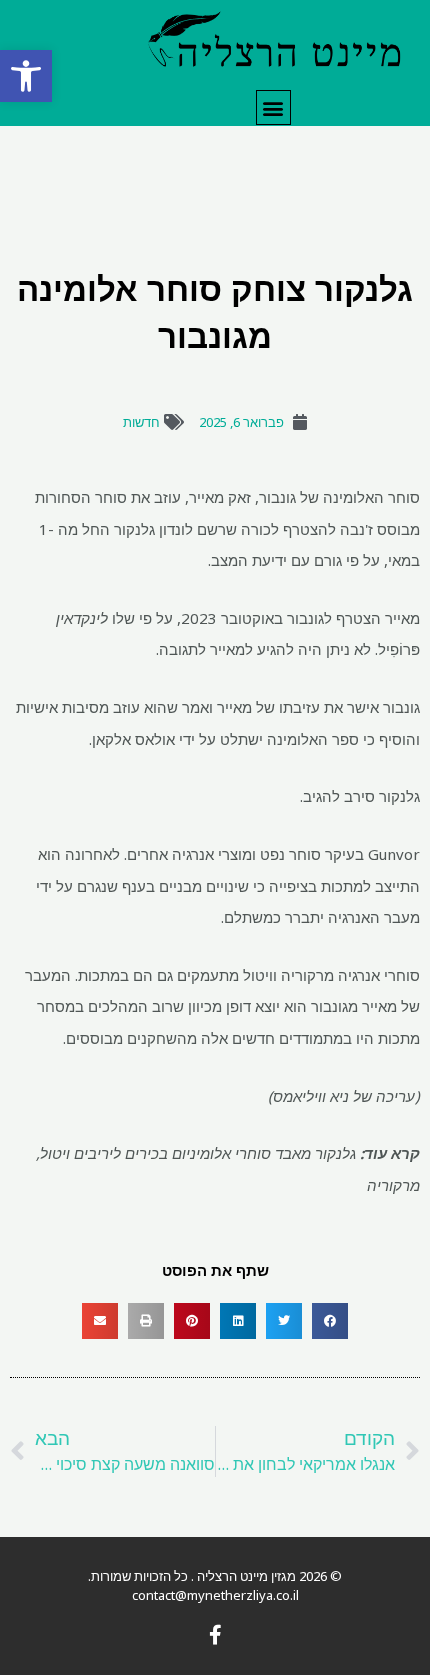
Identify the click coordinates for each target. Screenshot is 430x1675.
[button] (26, 76)
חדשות (141, 422)
